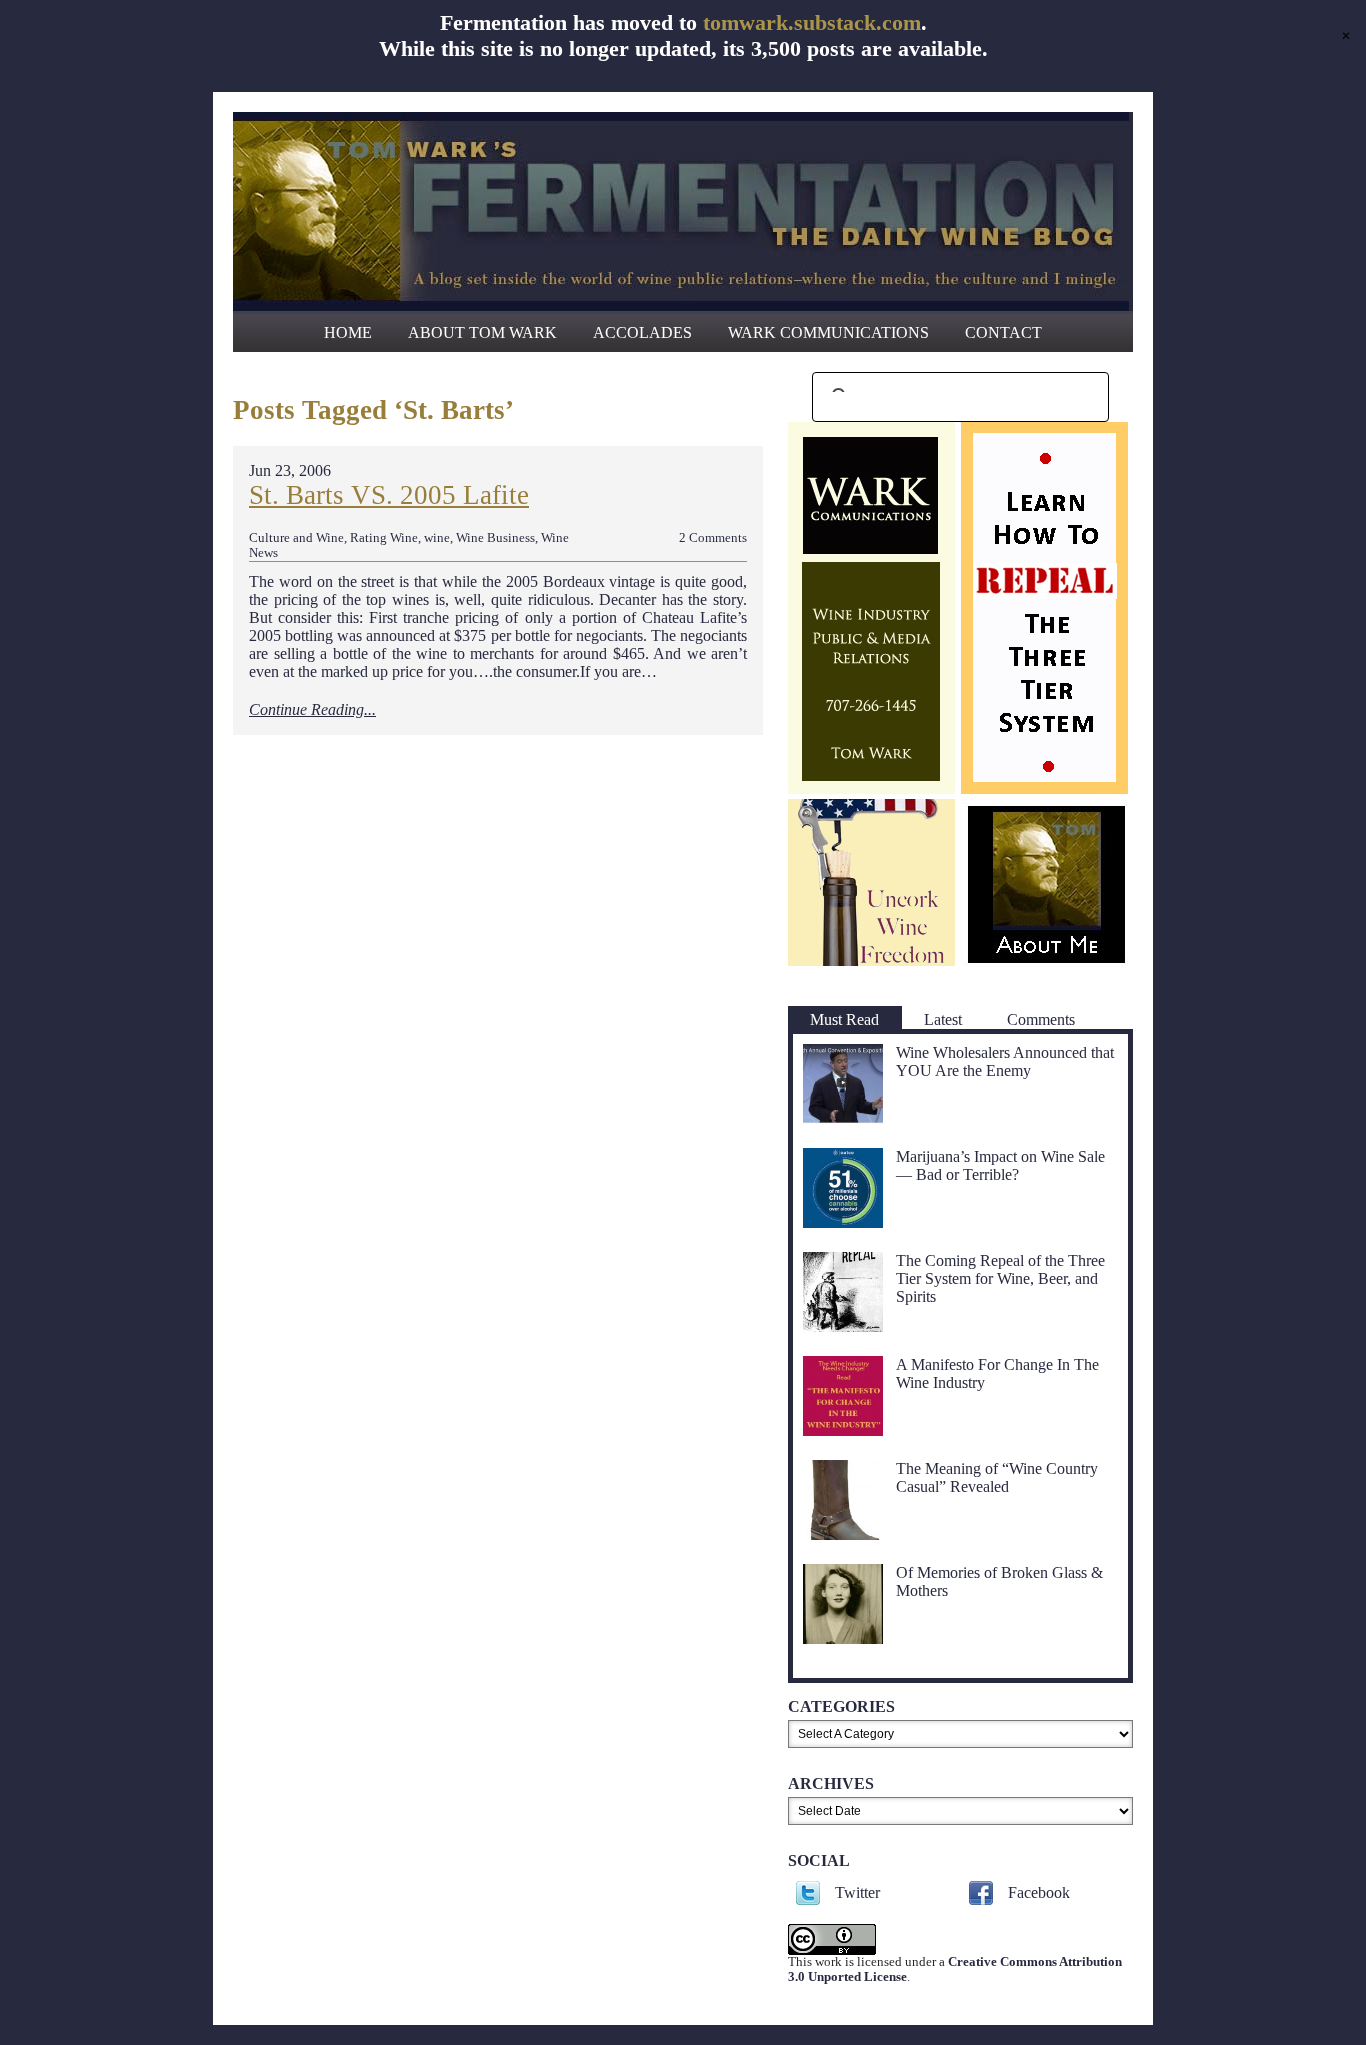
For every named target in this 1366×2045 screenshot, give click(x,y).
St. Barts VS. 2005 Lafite (389, 495)
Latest (943, 1019)
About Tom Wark (482, 332)
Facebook (1039, 1892)
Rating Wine (384, 538)
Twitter (857, 1892)
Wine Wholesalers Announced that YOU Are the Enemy (1005, 1061)
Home (348, 332)
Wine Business (495, 538)
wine (437, 538)
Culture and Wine (296, 538)
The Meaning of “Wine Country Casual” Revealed (997, 1477)
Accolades (642, 332)
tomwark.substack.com (812, 22)
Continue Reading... (312, 709)
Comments (1041, 1019)
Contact (1003, 332)
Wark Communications (828, 332)
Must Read (844, 1019)
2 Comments (713, 538)
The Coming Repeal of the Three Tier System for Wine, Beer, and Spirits (1000, 1278)
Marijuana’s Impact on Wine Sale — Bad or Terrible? (1000, 1165)
